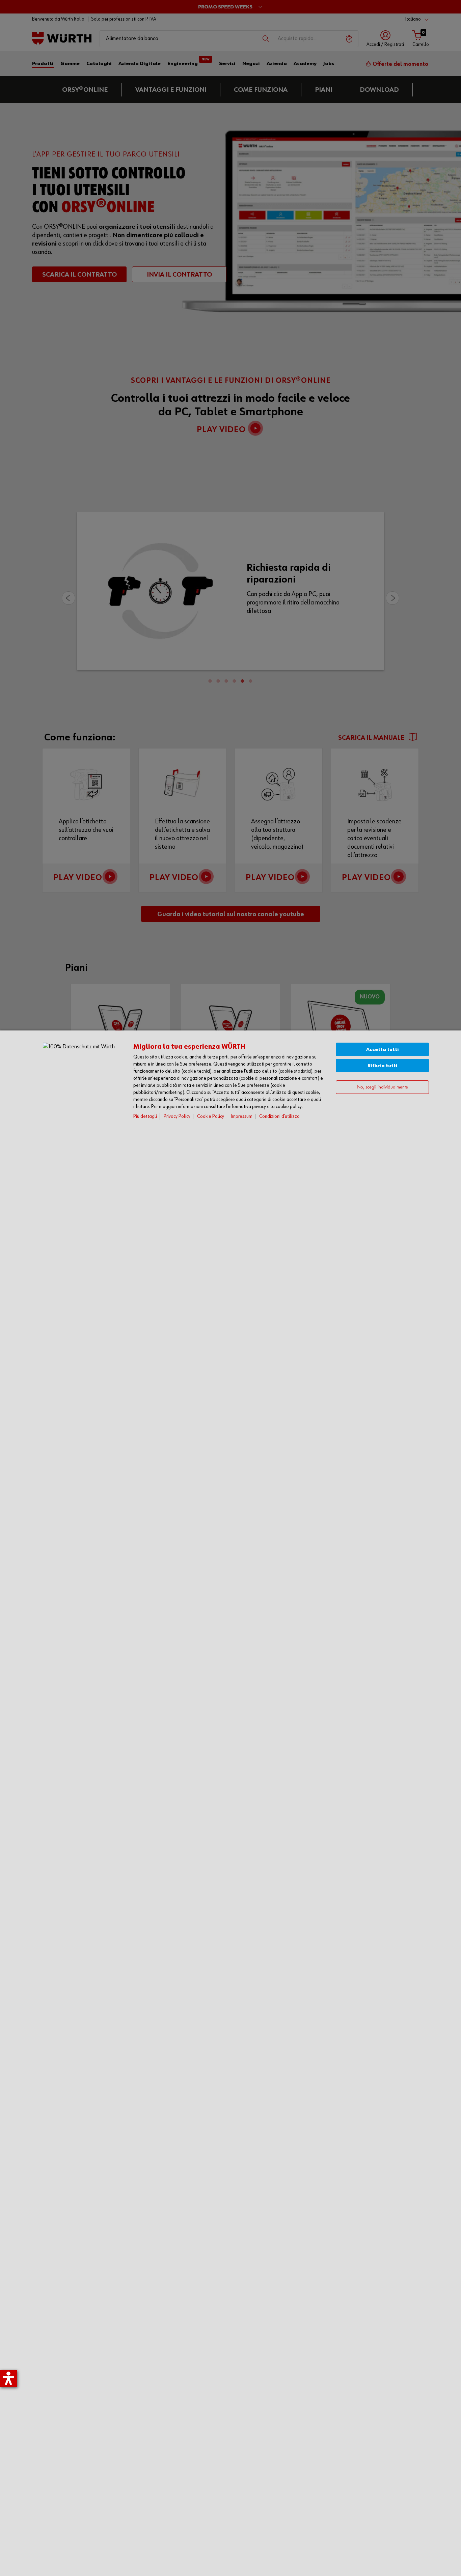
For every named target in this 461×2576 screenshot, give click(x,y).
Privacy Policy (177, 1116)
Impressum (242, 1116)
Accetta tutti (383, 1050)
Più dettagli (145, 1116)
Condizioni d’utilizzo (279, 1116)
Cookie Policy (211, 1116)
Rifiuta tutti (383, 1066)
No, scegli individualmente (382, 1087)
